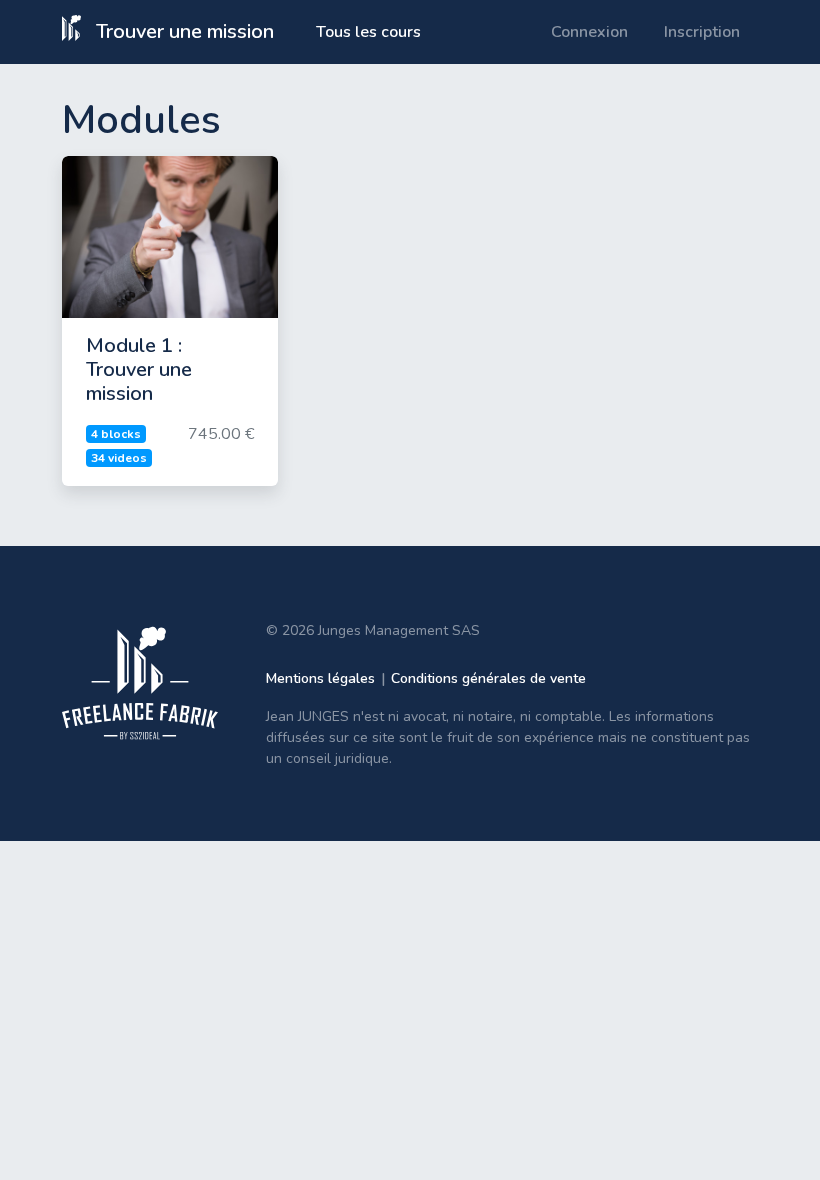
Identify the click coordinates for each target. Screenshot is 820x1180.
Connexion (589, 32)
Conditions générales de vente (488, 678)
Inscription (702, 32)
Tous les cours (368, 32)
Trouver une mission (182, 31)
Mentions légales (320, 678)
